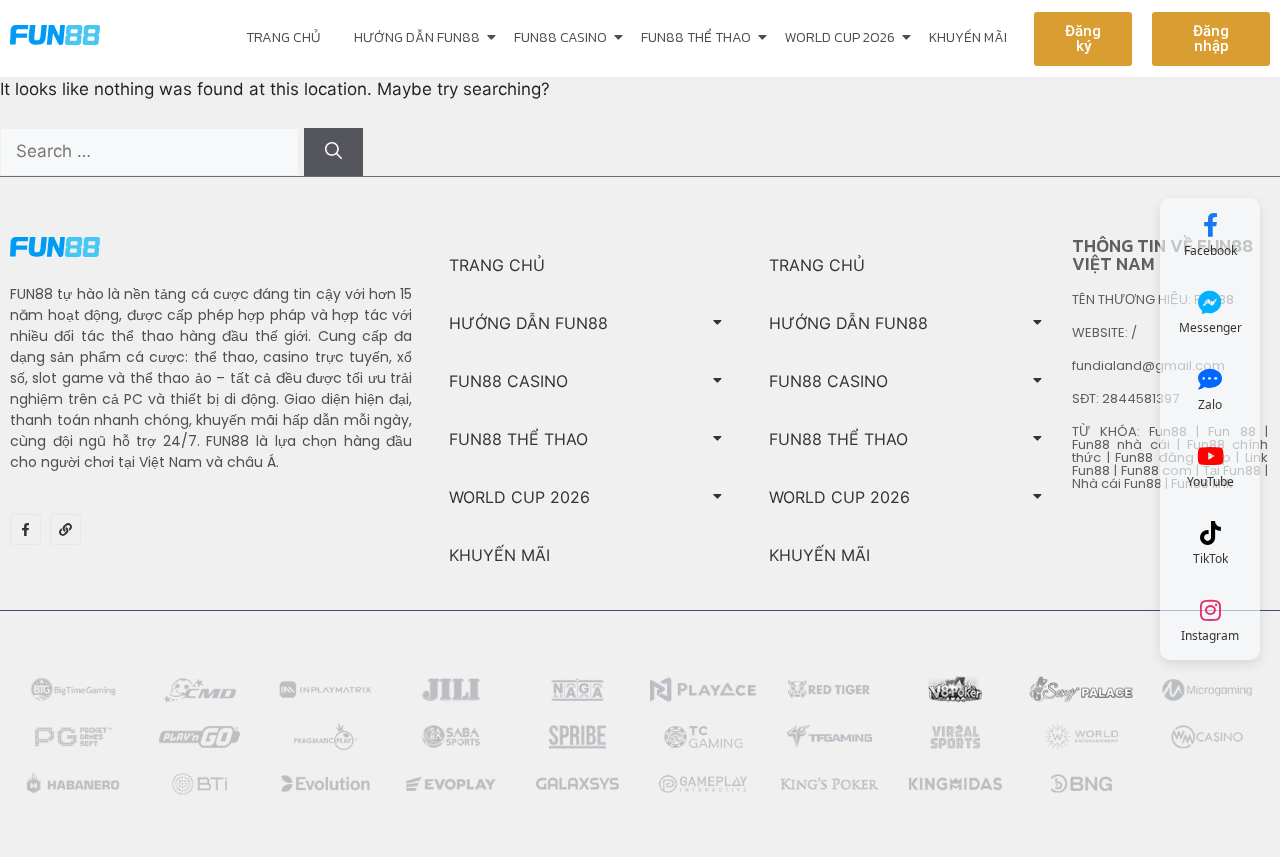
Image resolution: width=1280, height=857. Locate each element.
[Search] (333, 152)
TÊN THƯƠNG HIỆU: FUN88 (1153, 299)
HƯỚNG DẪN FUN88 (417, 37)
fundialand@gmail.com (1148, 365)
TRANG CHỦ (283, 37)
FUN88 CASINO (560, 37)
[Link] (65, 529)
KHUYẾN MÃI (968, 37)
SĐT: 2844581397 (1125, 398)
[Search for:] (152, 151)
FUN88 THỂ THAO (696, 37)
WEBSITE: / (1104, 332)
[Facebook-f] (25, 529)
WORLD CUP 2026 (840, 37)
